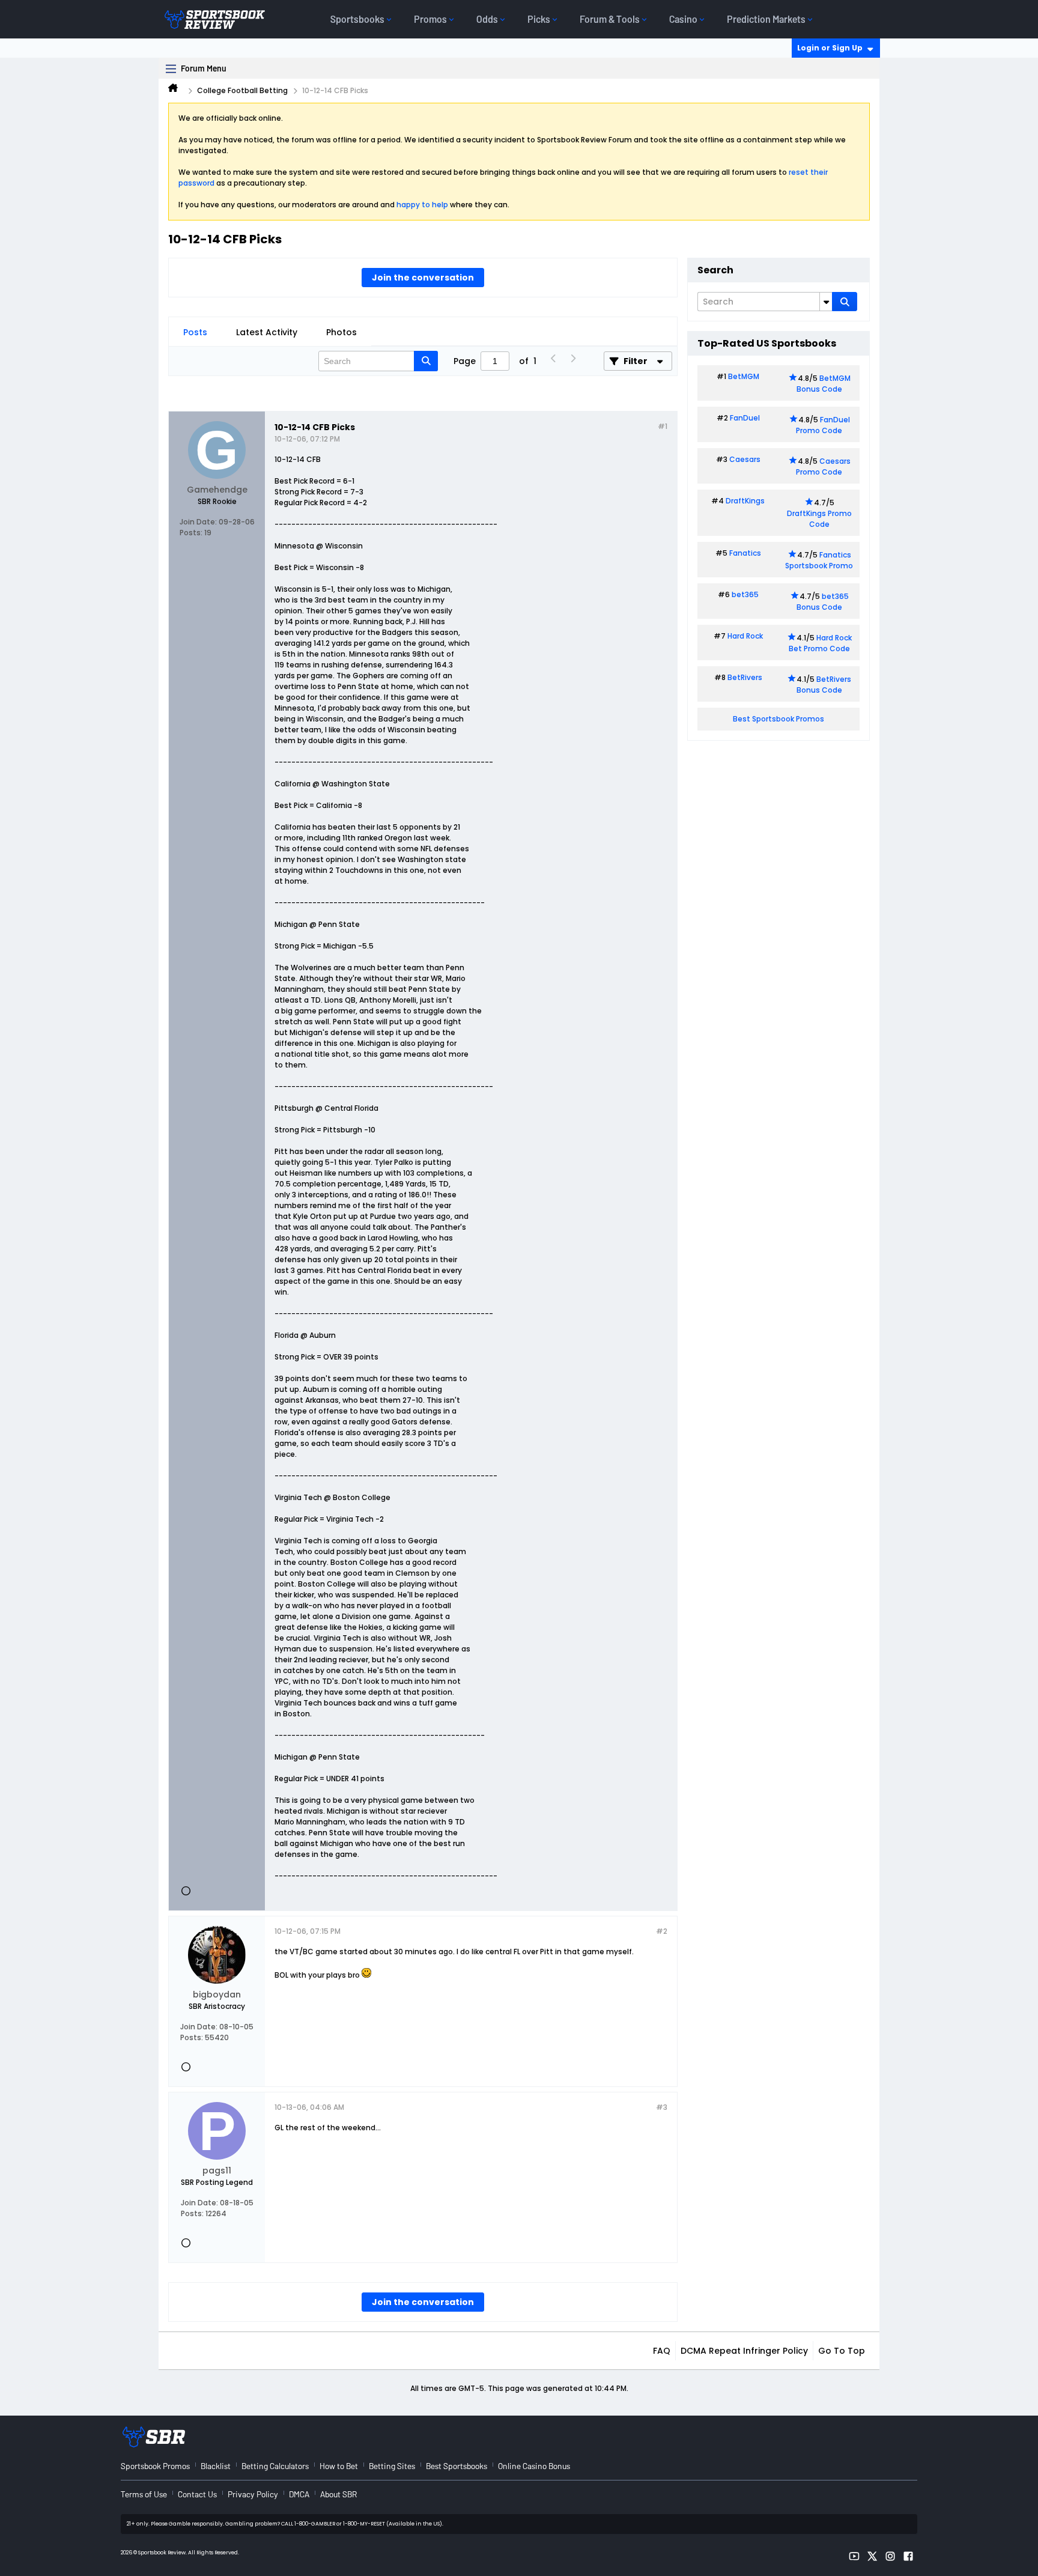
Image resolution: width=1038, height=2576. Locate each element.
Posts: (191, 533)
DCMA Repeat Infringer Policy (744, 2351)
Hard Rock (745, 636)
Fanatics (745, 553)
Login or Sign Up (830, 48)
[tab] (195, 332)
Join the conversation (423, 278)
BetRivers (745, 677)
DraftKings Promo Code (819, 519)
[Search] (845, 302)
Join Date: (198, 522)
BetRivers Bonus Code (824, 685)
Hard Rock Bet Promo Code (820, 643)
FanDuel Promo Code (823, 425)
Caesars (745, 459)
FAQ (662, 2351)
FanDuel (745, 418)
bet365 (745, 594)
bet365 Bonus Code (823, 602)
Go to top (842, 2351)
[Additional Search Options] (826, 302)
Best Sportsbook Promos (778, 719)
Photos (341, 332)
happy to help (422, 205)
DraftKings (745, 501)
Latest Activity (267, 332)
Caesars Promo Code (823, 466)
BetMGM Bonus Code (824, 384)
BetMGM (744, 376)
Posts (195, 332)
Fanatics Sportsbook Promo (819, 560)
